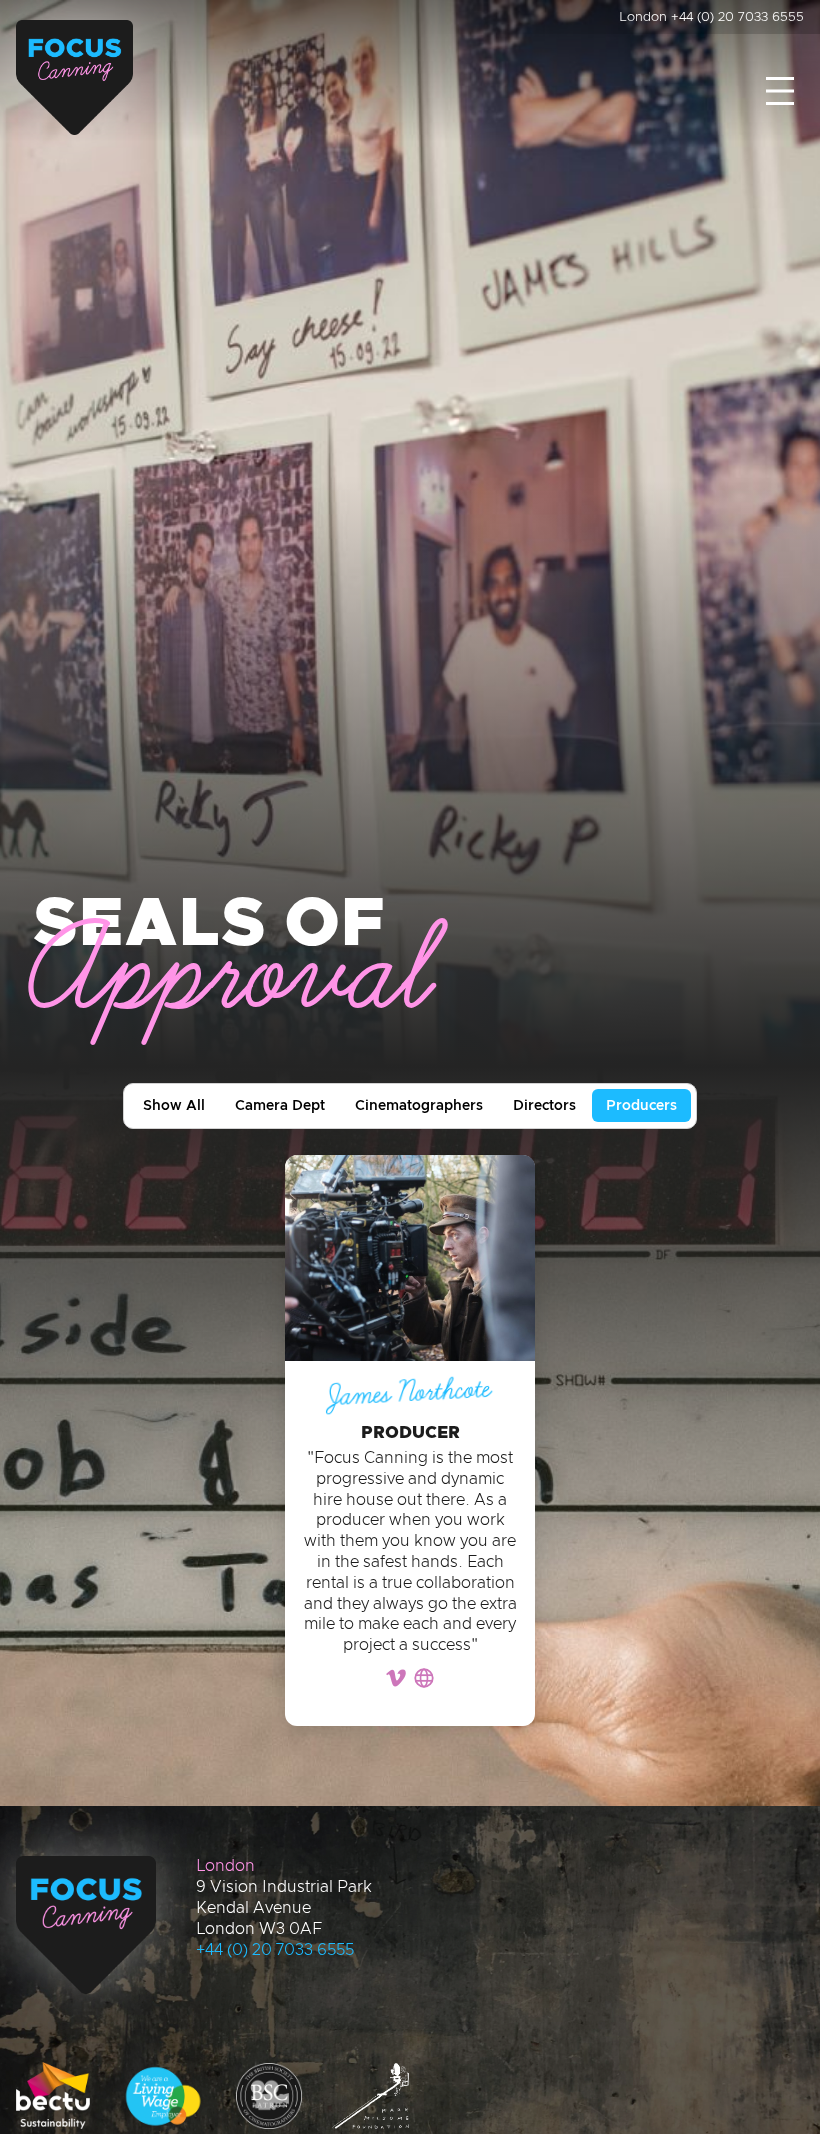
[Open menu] (780, 91)
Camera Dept (280, 1106)
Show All (174, 1106)
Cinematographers (419, 1106)
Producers (641, 1106)
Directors (544, 1106)
